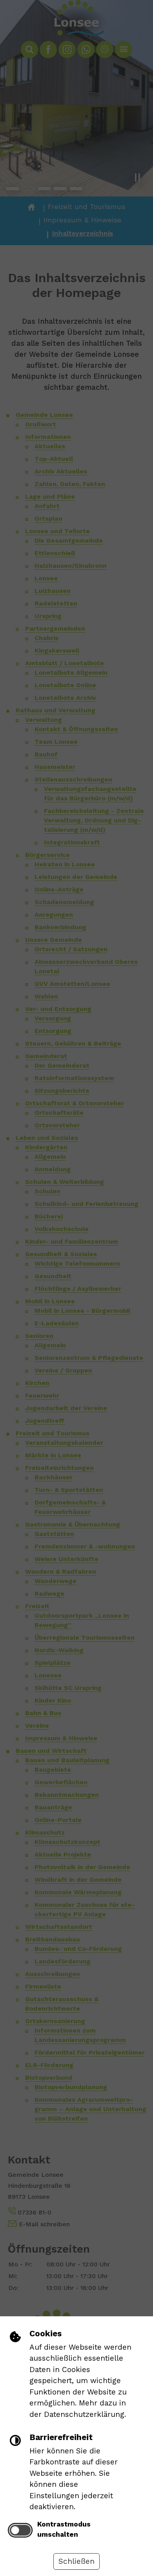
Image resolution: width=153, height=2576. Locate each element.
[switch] (20, 2530)
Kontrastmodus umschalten (64, 2529)
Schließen (76, 2561)
